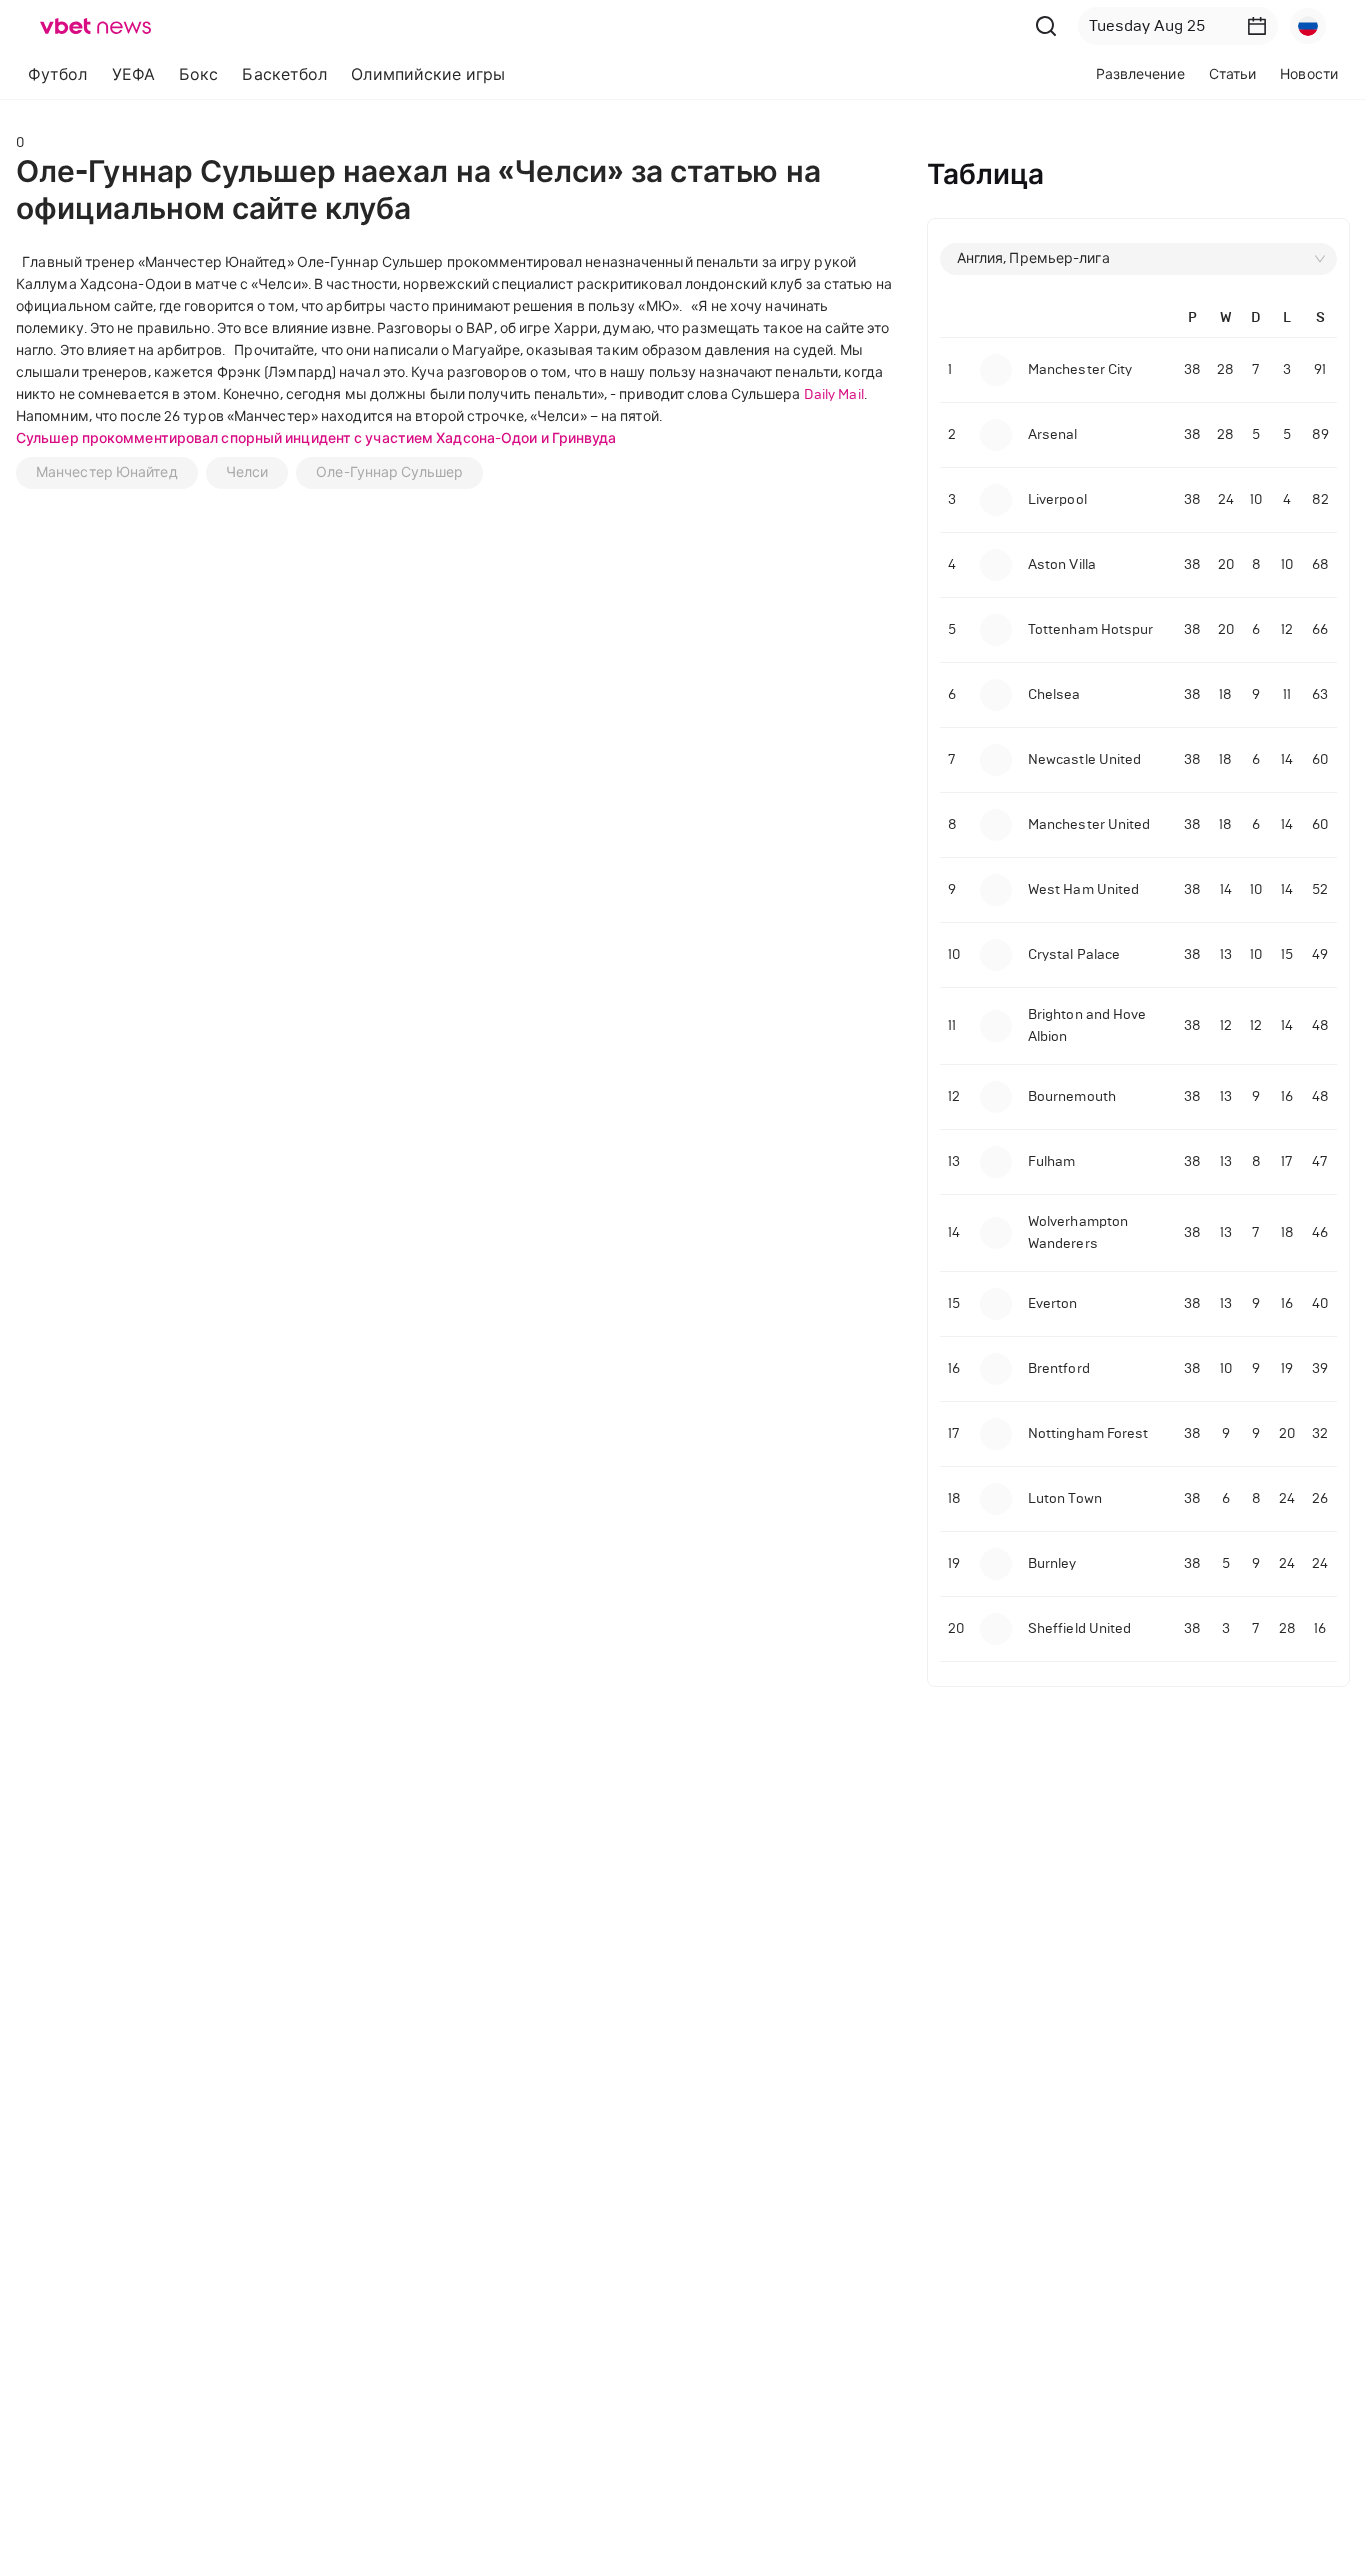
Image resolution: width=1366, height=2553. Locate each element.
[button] (1257, 26)
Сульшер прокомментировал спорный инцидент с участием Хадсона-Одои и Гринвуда (316, 438)
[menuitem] (58, 75)
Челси (247, 472)
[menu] (420, 74)
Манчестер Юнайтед (107, 472)
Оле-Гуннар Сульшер (389, 472)
